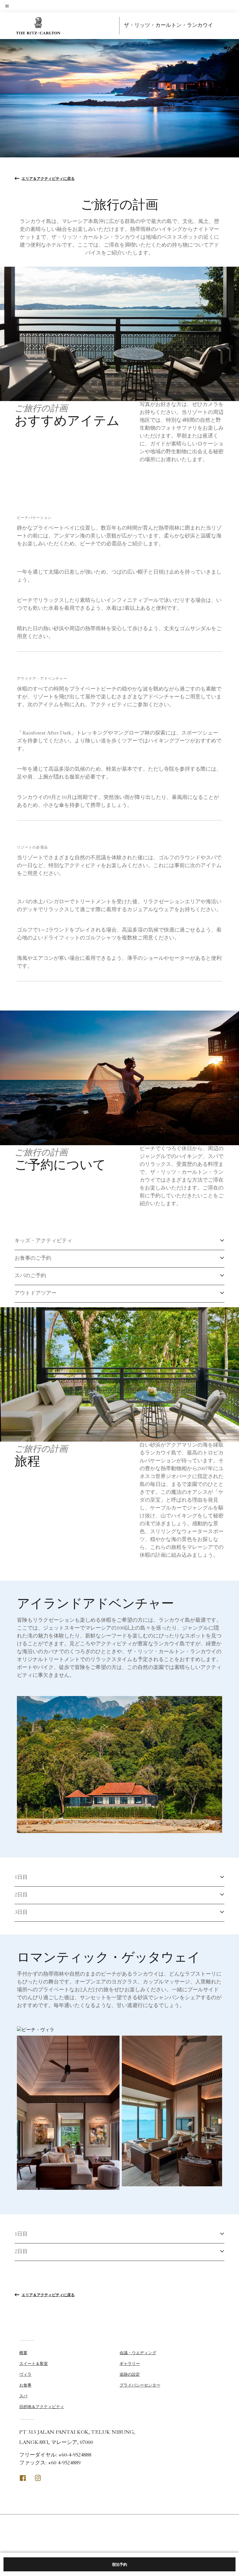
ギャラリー (130, 2364)
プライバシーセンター (140, 2385)
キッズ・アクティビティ (43, 1241)
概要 (23, 2353)
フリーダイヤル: (55, 2455)
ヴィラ (25, 2374)
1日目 (21, 1878)
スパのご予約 (30, 1276)
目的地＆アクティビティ (42, 2407)
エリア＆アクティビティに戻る (48, 178)
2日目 (21, 1895)
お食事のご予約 (33, 1259)
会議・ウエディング (138, 2353)
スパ (23, 2396)
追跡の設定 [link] (130, 2374)
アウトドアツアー (36, 1294)
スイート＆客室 (34, 2364)
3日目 (21, 1913)
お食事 (25, 2385)
